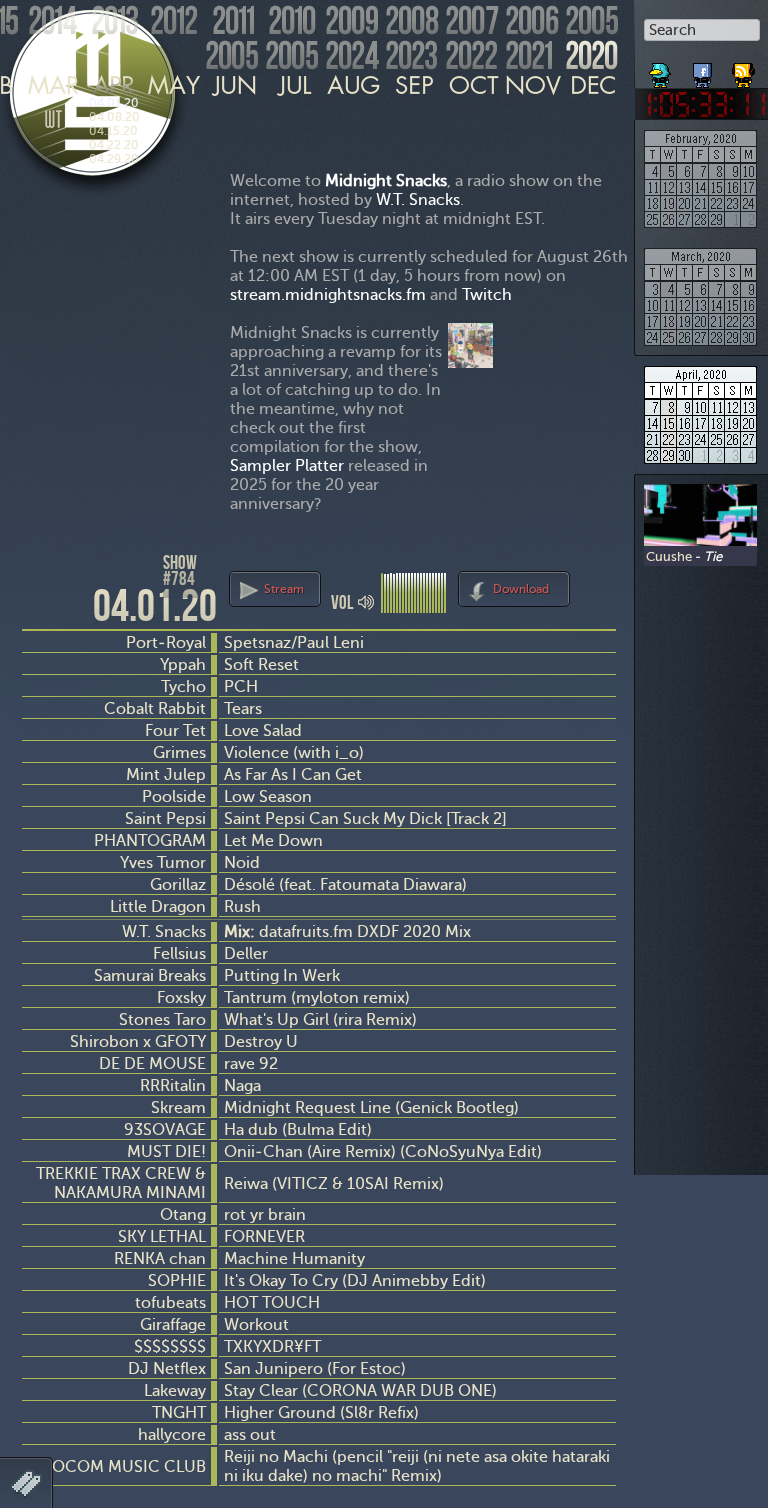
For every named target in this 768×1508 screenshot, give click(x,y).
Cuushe (669, 556)
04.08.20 (114, 117)
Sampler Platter (287, 465)
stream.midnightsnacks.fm (328, 294)
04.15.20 (113, 131)
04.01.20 (114, 103)
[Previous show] (40, 571)
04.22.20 (114, 145)
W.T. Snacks (418, 199)
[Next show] (598, 586)
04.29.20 (114, 159)
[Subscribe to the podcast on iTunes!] (745, 68)
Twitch (487, 294)
